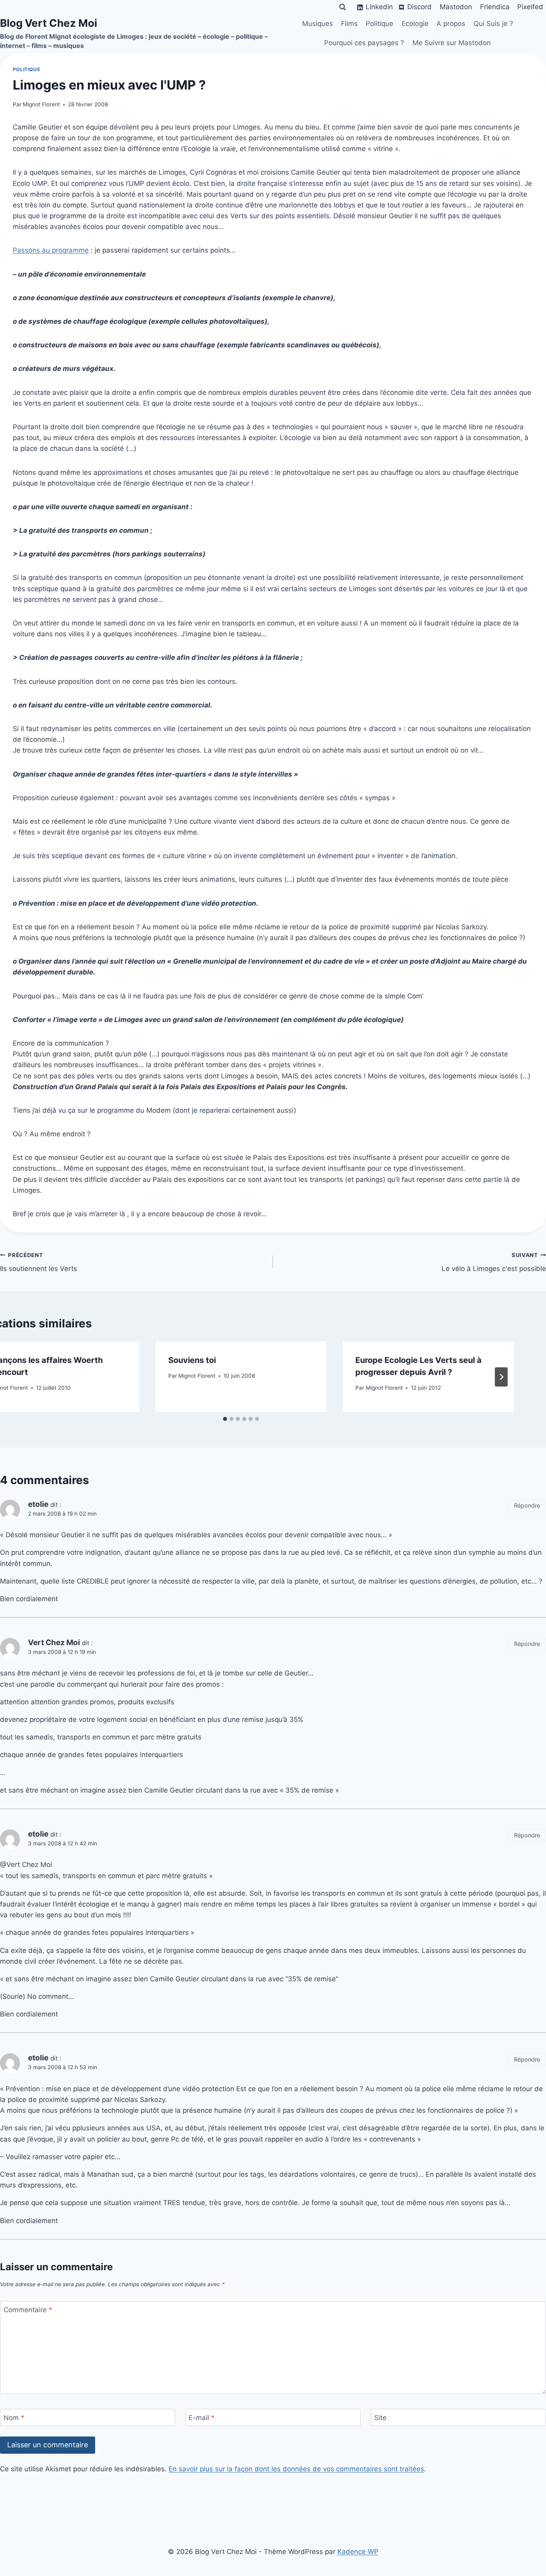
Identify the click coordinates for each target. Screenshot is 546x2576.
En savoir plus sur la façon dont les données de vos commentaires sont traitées (296, 2469)
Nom (14, 2418)
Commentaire (28, 2310)
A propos (451, 24)
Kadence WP (358, 2552)
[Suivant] (501, 1377)
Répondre (527, 1505)
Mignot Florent (41, 104)
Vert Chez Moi (54, 1643)
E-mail (202, 2418)
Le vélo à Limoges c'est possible (494, 1262)
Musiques (318, 24)
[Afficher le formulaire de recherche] (343, 7)
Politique (380, 24)
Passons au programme (51, 250)
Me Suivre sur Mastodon (452, 43)
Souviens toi (192, 1360)
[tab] (225, 1419)
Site (380, 2418)
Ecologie (415, 24)
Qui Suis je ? (493, 24)
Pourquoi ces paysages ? (364, 43)
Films (349, 24)
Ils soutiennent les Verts (39, 1262)
